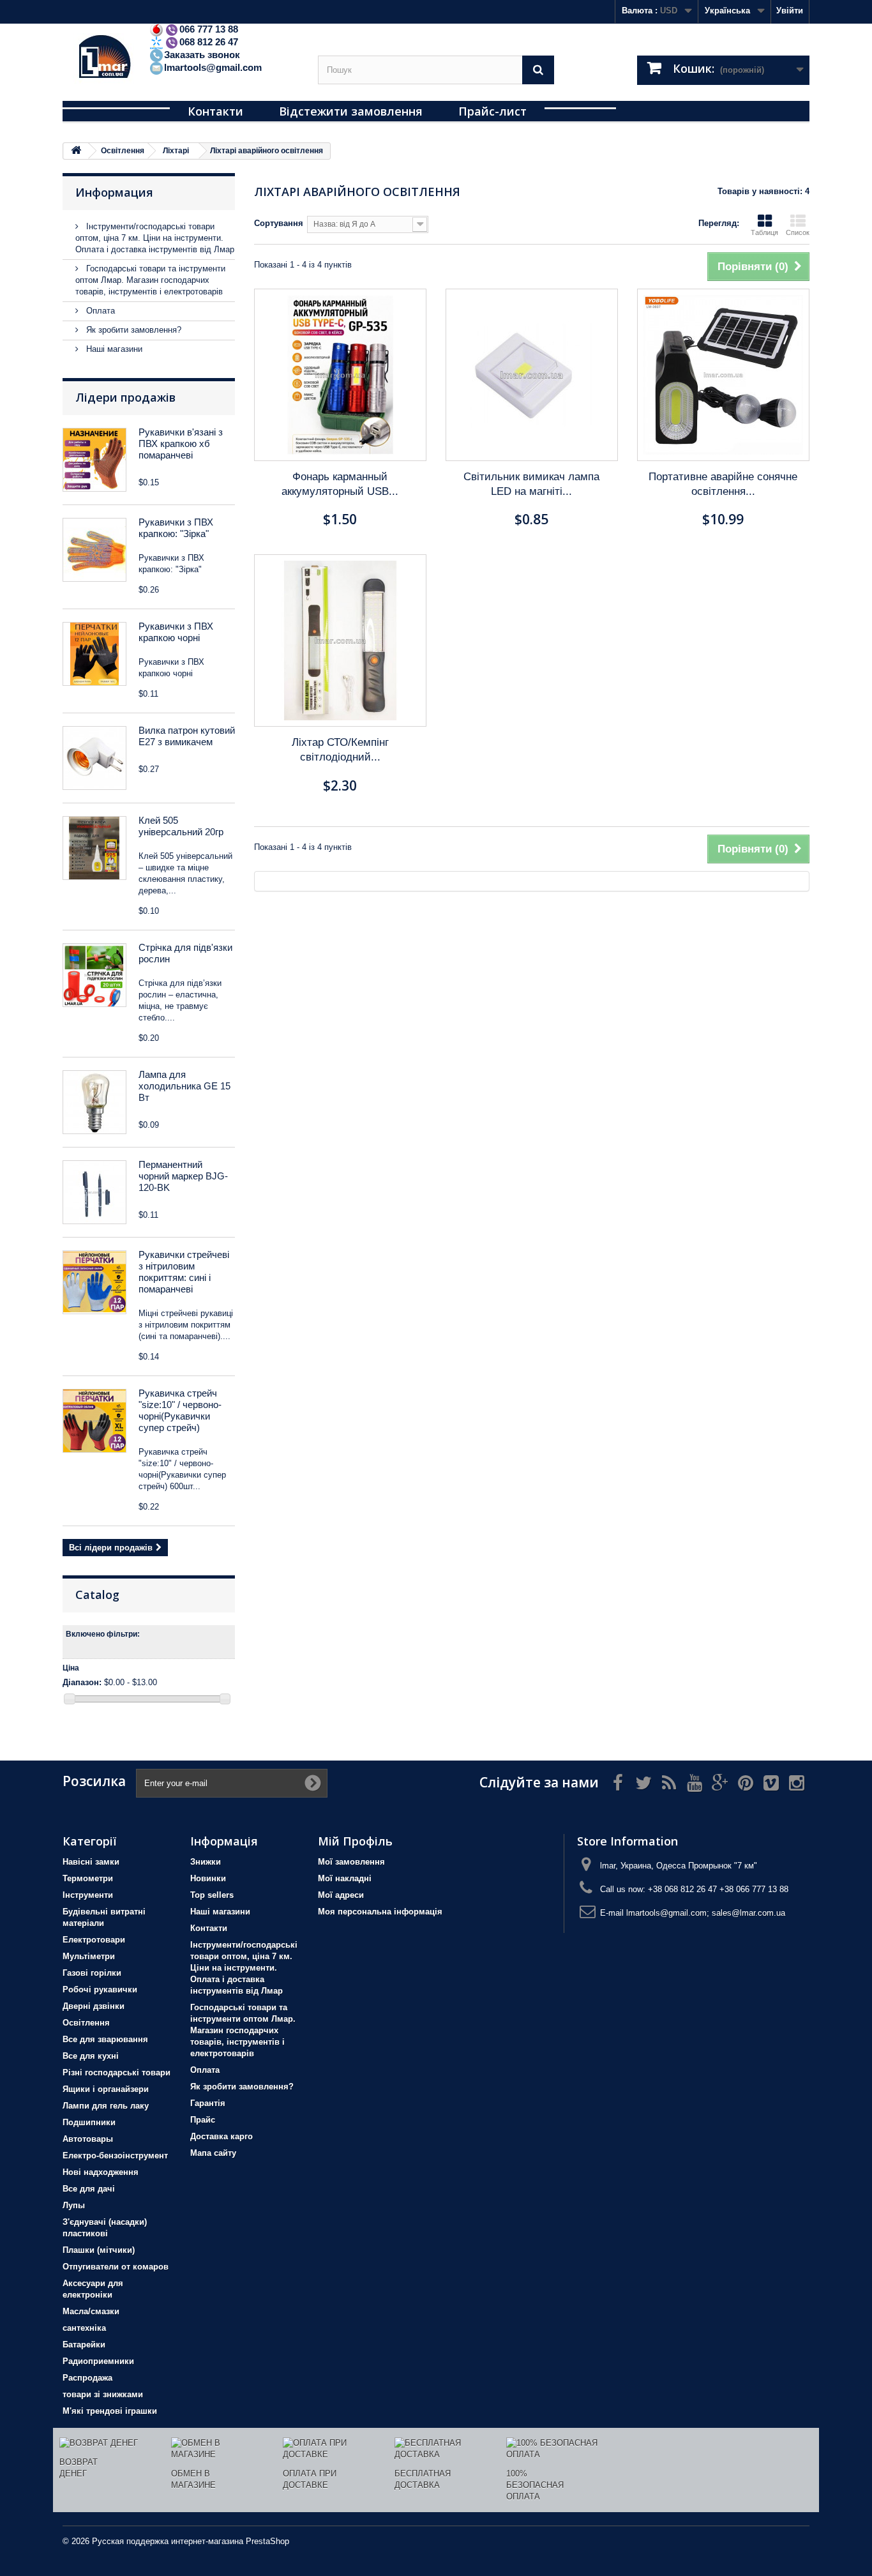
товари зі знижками (103, 2394)
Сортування (279, 223)
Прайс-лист (492, 111)
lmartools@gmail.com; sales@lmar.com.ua (706, 1913)
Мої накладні (345, 1878)
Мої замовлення (351, 1862)
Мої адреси (341, 1895)
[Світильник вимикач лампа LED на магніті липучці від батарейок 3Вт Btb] (532, 375)
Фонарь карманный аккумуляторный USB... (340, 484)
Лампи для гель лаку (106, 2106)
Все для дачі (89, 2189)
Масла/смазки (91, 2311)
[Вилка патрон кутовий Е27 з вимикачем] (94, 758)
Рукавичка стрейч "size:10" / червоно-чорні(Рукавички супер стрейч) (180, 1410)
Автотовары (88, 2139)
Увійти (790, 11)
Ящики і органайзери (106, 2089)
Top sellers (212, 1895)
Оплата (99, 311)
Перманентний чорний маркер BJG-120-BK (183, 1176)
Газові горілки (92, 1973)
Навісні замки (91, 1862)
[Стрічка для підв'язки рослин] (94, 975)
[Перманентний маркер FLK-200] (94, 1192)
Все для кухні (91, 2056)
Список (798, 232)
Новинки (208, 1878)
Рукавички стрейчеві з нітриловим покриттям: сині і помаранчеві (184, 1272)
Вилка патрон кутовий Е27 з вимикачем (187, 736)
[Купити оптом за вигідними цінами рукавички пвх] (94, 654)
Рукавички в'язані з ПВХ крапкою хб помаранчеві (181, 443)
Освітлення (86, 2023)
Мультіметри (89, 1956)
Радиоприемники (98, 2361)
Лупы (74, 2205)
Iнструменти (88, 1895)
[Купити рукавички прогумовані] (94, 1282)
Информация (114, 192)
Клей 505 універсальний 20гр (181, 826)
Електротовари (94, 1940)
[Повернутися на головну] (76, 151)
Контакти (215, 111)
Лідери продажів (125, 397)
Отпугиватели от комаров (116, 2267)
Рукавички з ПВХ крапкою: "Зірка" (176, 528)
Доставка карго (222, 2136)
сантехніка (84, 2328)
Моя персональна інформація (380, 1912)
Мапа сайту (213, 2153)
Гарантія (208, 2103)
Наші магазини (113, 349)
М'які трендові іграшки (110, 2411)
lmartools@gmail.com (213, 67)
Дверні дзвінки (94, 2006)
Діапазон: (82, 1682)
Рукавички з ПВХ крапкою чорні (176, 632)
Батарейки (84, 2345)
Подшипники (89, 2122)
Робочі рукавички (100, 1989)
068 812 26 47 (209, 42)
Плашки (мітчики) (99, 2250)
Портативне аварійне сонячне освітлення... (723, 484)
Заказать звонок (202, 55)
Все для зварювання (105, 2039)
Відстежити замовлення (351, 111)
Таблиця (764, 232)
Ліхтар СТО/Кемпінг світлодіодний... (340, 750)
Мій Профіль (355, 1841)
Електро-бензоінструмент (115, 2156)
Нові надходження (101, 2172)
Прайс (203, 2120)
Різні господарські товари (117, 2072)
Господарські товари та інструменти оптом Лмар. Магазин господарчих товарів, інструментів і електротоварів (150, 280)
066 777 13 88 (209, 29)
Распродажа (87, 2378)
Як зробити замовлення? (132, 330)
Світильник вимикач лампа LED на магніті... (531, 484)
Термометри (88, 1878)
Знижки (206, 1862)
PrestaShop (267, 2541)
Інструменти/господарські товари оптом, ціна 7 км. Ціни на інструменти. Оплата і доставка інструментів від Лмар (155, 238)
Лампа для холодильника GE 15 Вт (184, 1086)
